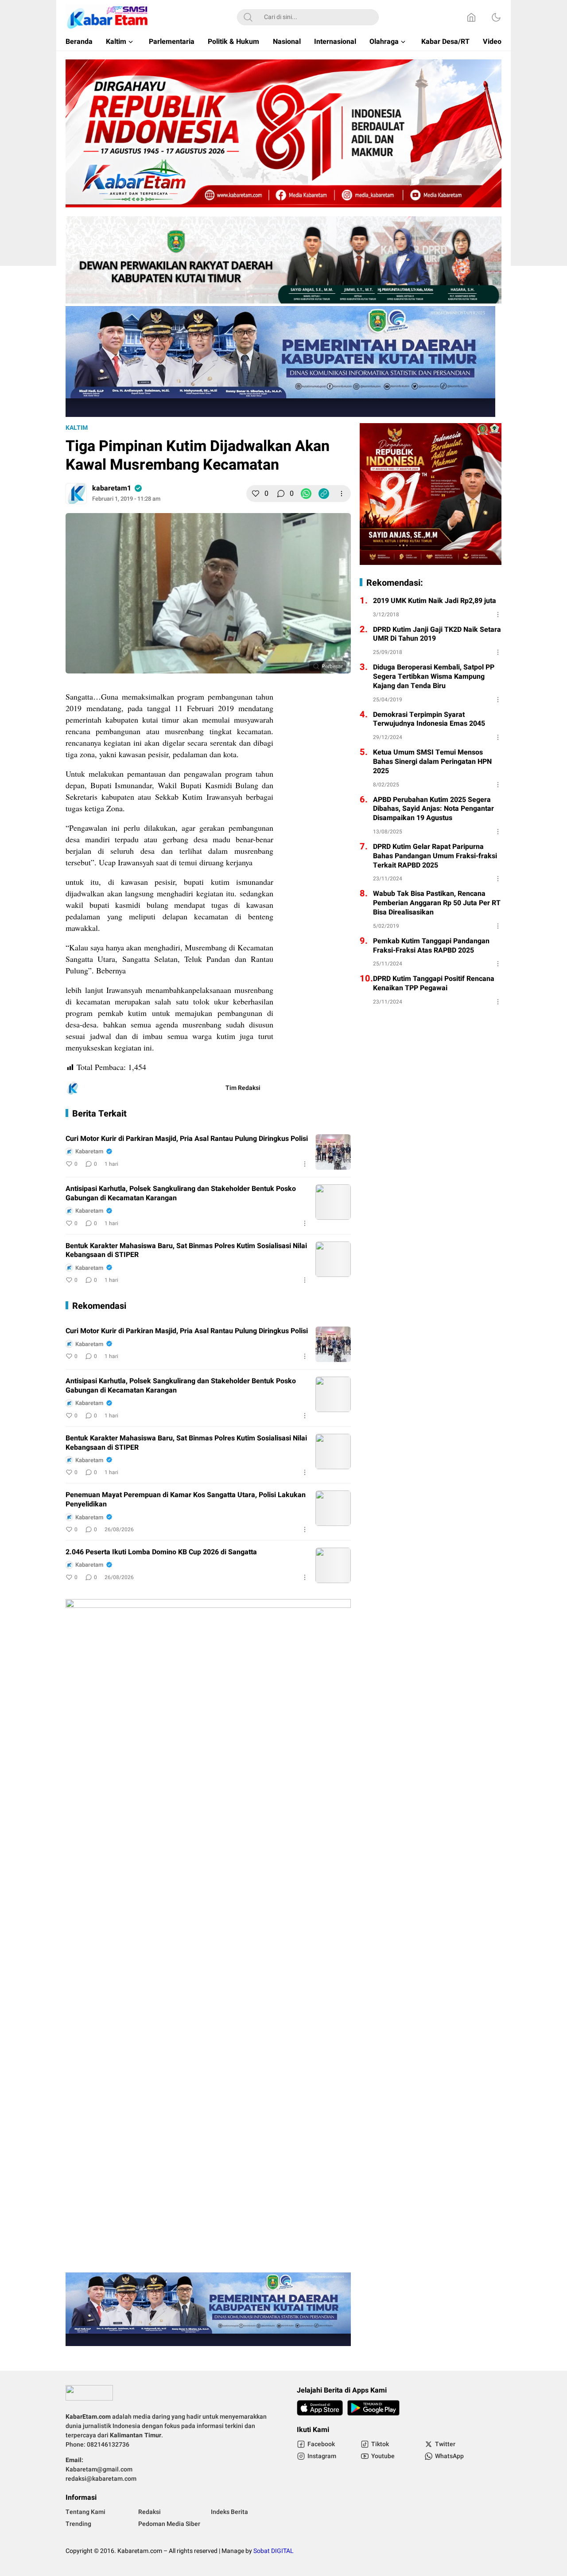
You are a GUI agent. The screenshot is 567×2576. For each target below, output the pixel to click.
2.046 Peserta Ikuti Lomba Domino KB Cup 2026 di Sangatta (161, 1552)
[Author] (76, 494)
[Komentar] (281, 494)
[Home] (471, 17)
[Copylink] (324, 494)
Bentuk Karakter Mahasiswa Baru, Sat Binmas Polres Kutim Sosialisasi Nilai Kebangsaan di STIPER (186, 1251)
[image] (333, 1152)
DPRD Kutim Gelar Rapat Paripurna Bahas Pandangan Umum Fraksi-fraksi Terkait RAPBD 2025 (435, 856)
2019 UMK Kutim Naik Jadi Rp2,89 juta (435, 601)
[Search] (248, 17)
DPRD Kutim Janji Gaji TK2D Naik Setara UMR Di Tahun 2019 (437, 634)
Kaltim (77, 428)
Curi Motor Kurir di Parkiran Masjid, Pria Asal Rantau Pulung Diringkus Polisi (187, 1139)
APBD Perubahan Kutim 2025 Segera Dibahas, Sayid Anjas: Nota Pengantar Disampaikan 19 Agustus (433, 809)
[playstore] (373, 2408)
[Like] (256, 494)
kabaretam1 (112, 488)
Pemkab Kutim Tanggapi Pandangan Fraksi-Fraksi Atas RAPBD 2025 (431, 946)
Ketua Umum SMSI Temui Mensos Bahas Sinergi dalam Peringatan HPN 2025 (432, 762)
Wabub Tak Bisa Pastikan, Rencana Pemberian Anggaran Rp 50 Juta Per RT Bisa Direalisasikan (437, 903)
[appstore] (320, 2408)
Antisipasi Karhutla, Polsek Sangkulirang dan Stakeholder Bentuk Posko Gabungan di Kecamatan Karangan (181, 1194)
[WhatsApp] (306, 494)
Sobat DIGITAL (274, 2551)
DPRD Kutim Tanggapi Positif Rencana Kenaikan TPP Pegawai (434, 984)
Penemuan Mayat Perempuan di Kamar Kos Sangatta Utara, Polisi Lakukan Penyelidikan (186, 1500)
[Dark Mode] (496, 17)
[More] (342, 494)
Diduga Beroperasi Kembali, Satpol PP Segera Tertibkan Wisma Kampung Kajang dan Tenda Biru (434, 677)
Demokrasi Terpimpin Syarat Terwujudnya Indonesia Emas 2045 (429, 720)
